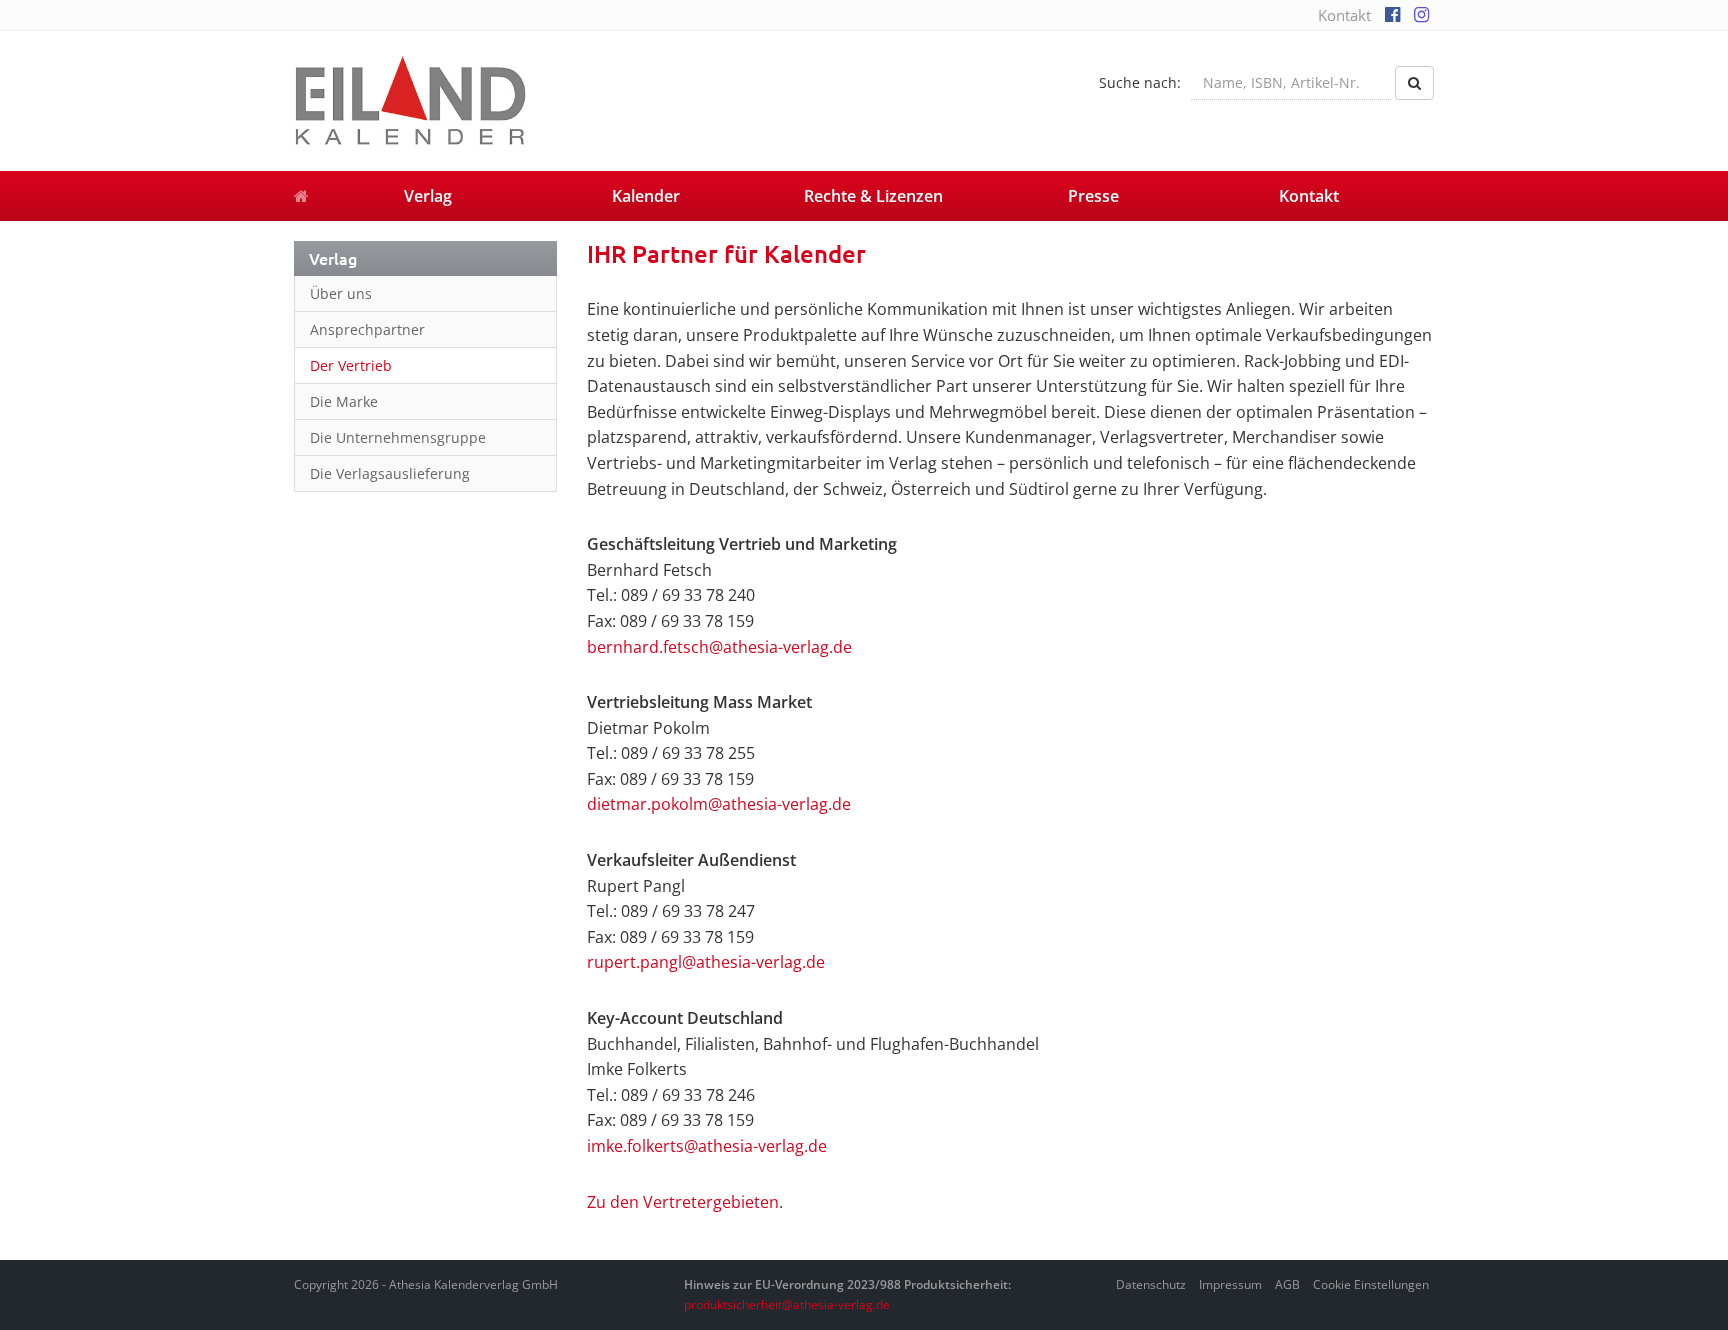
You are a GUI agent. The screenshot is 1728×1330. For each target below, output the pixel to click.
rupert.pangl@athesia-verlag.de (706, 962)
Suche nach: (1140, 82)
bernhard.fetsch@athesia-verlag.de (719, 647)
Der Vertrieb (351, 365)
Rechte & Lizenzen (873, 196)
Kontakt (1344, 15)
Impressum (1230, 1284)
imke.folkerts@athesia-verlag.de (707, 1146)
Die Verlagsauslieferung (390, 473)
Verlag (428, 196)
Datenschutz (1151, 1284)
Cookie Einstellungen (1371, 1284)
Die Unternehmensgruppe (398, 437)
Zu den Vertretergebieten (683, 1202)
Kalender (646, 196)
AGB (1287, 1284)
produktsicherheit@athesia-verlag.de (787, 1304)
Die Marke (344, 401)
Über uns (341, 293)
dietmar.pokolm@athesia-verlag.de (719, 804)
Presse (1093, 196)
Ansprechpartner (367, 329)
